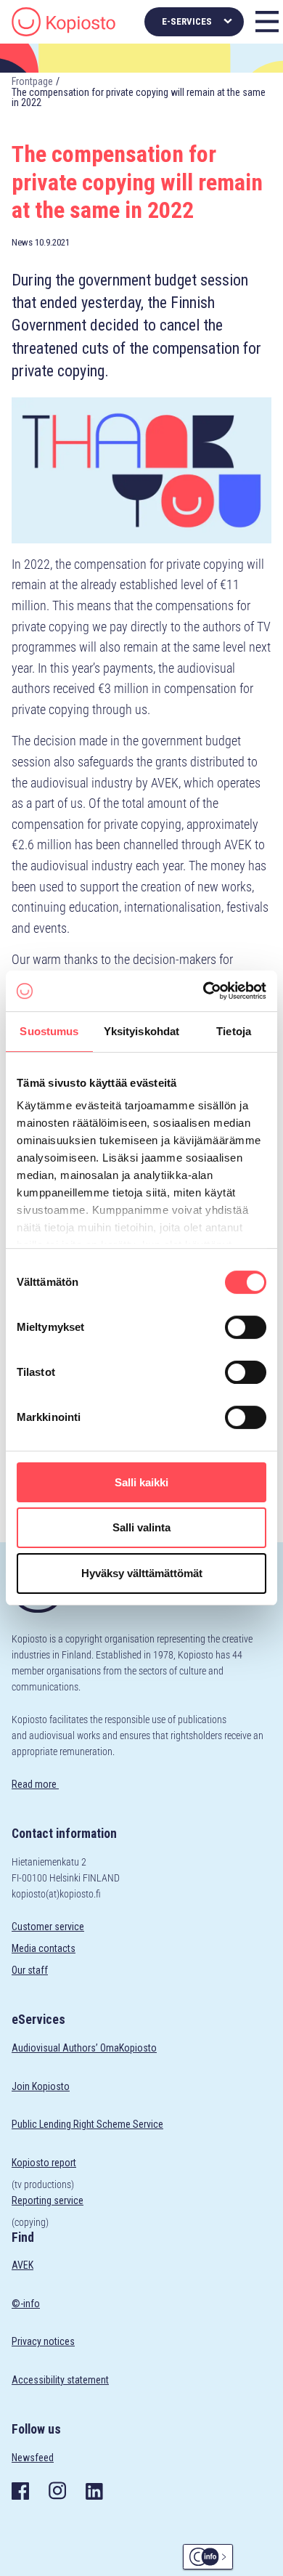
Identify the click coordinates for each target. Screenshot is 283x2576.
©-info (26, 2304)
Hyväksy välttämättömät (142, 1573)
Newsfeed (33, 2458)
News (22, 242)
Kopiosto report (44, 2163)
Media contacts (44, 1948)
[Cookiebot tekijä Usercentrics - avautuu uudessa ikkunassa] (204, 991)
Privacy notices (43, 2341)
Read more (35, 1784)
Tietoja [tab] (234, 1031)
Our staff (30, 1970)
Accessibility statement (60, 2380)
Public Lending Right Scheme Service (87, 2124)
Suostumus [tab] (49, 1031)
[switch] (246, 1327)
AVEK (22, 2265)
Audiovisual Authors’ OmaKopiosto (84, 2048)
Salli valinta (141, 1528)
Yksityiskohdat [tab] (141, 1031)
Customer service (48, 1927)
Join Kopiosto (41, 2086)
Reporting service (48, 2200)
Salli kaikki (141, 1482)
